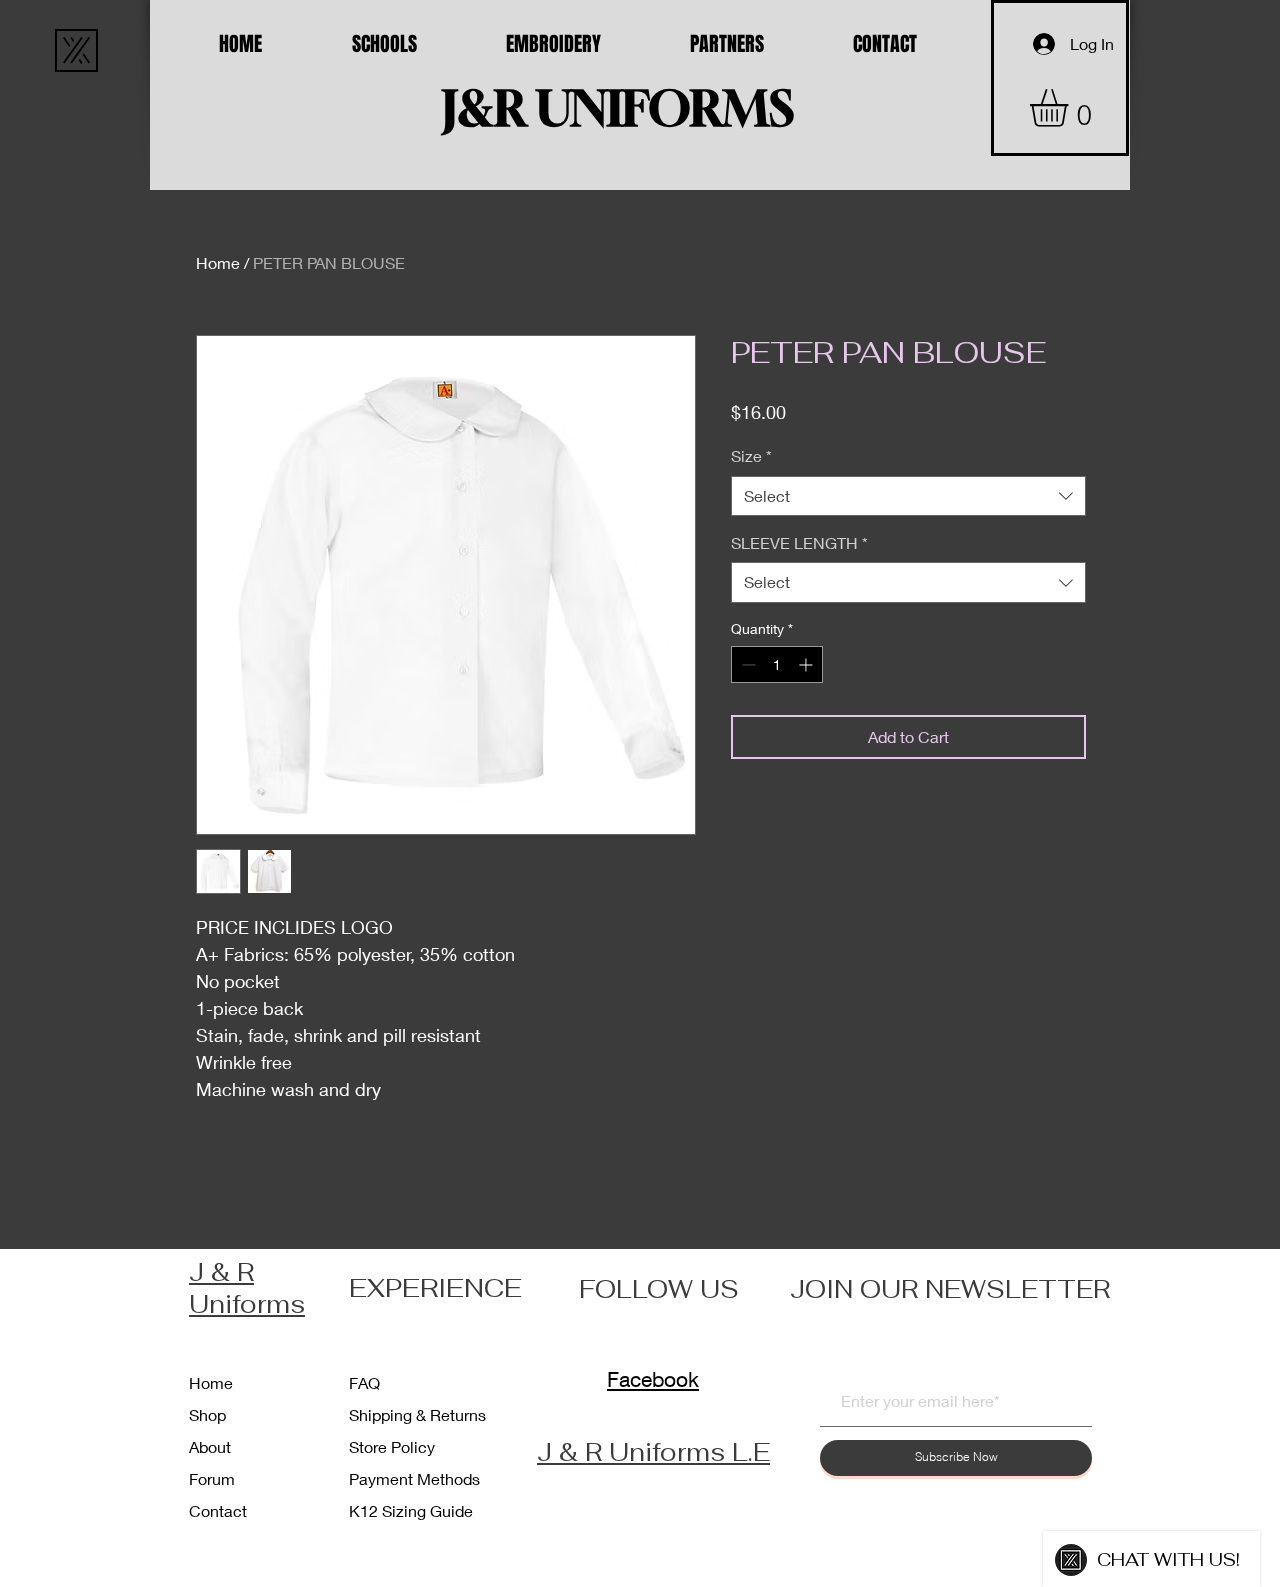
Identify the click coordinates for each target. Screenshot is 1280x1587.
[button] (1071, 108)
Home (218, 262)
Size (751, 455)
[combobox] (908, 496)
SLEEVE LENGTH (799, 542)
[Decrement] (746, 664)
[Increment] (807, 664)
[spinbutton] (777, 664)
